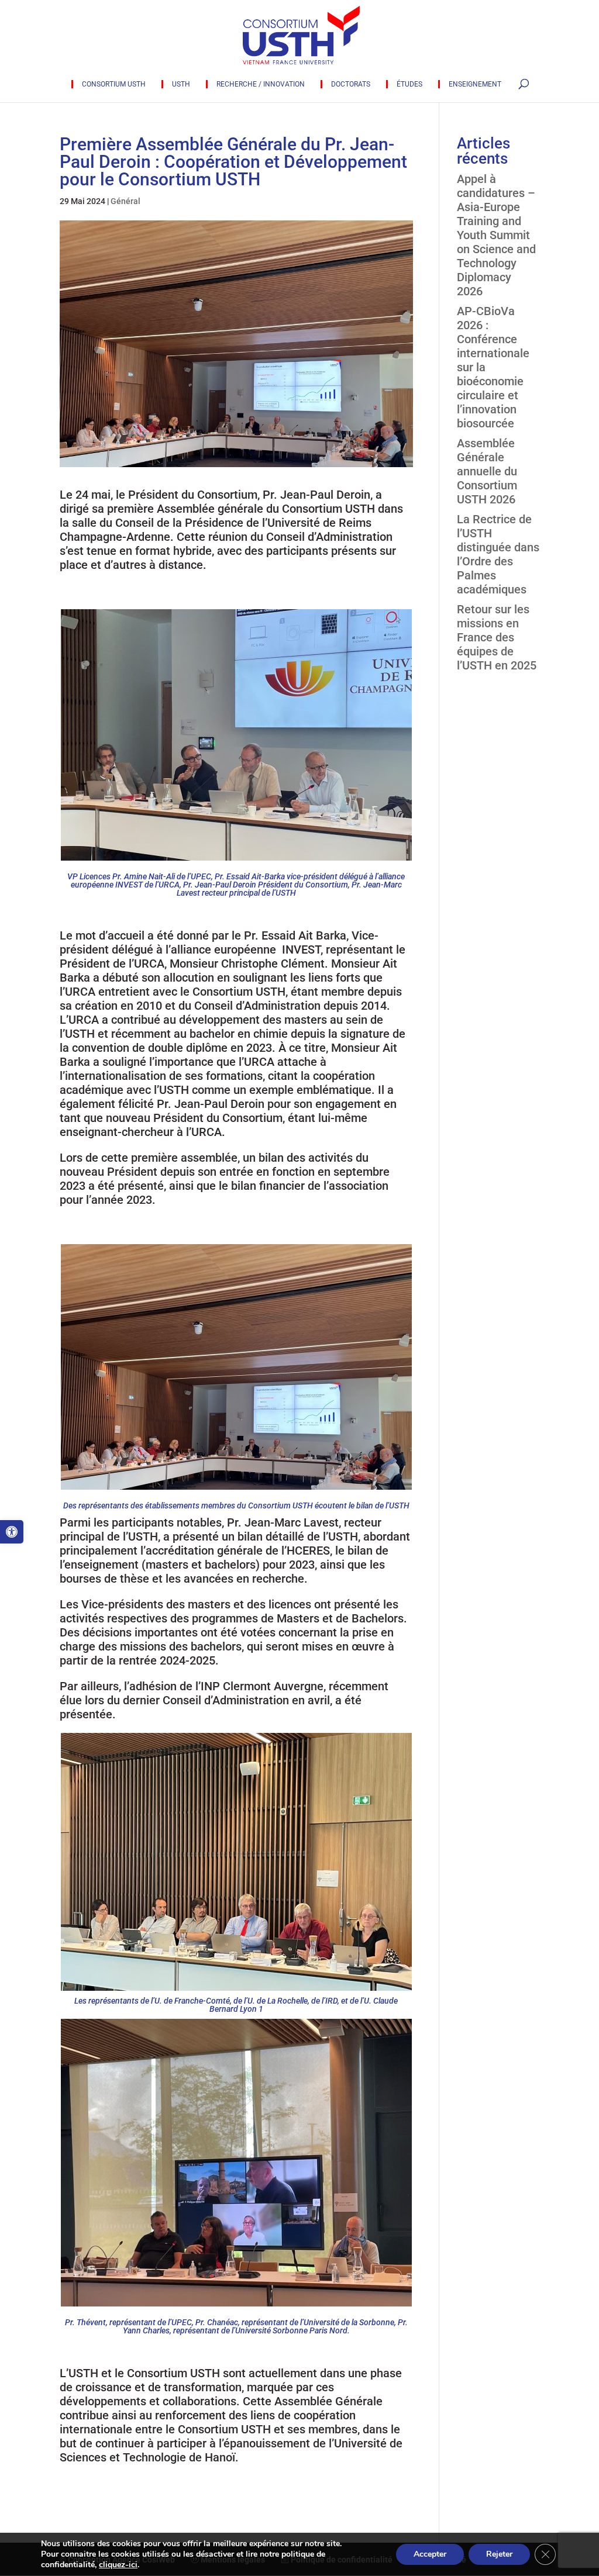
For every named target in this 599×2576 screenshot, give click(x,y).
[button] (12, 1532)
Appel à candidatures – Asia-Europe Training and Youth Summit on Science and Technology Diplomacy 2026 (496, 235)
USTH (181, 84)
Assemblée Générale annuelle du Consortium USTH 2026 (487, 471)
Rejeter (499, 2554)
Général (125, 201)
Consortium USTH (114, 84)
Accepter (430, 2554)
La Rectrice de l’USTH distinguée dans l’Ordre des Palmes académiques (498, 554)
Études (409, 84)
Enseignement (475, 84)
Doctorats (351, 84)
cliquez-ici (118, 2565)
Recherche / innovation (261, 84)
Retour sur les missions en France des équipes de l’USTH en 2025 (497, 637)
